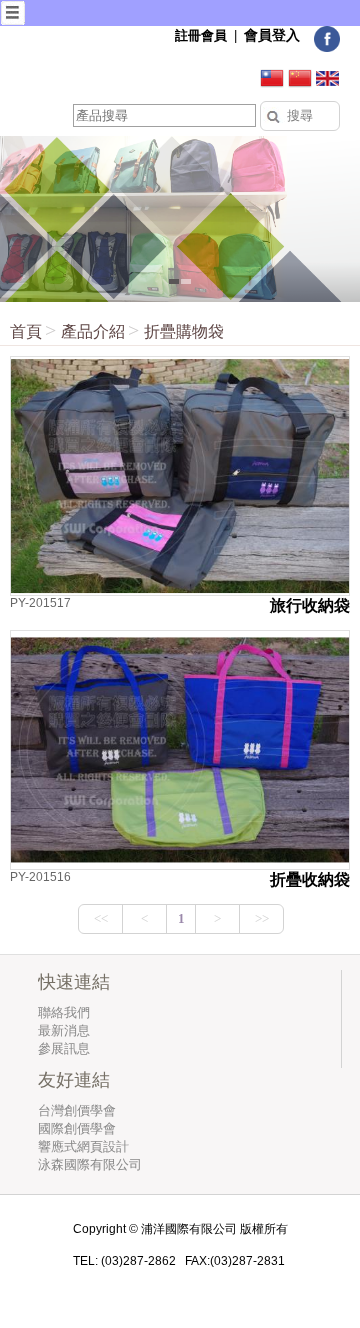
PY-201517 (40, 603)
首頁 (26, 331)
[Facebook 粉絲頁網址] (327, 48)
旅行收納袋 (310, 605)
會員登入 (272, 35)
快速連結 (74, 982)
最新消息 (64, 1030)
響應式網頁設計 (83, 1146)
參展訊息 (64, 1048)
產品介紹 (93, 331)
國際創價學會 (77, 1128)
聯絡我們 (64, 1012)
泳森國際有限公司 (90, 1164)
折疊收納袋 (310, 879)
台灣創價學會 (77, 1110)
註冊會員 (201, 35)
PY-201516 (40, 877)
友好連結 (74, 1080)
